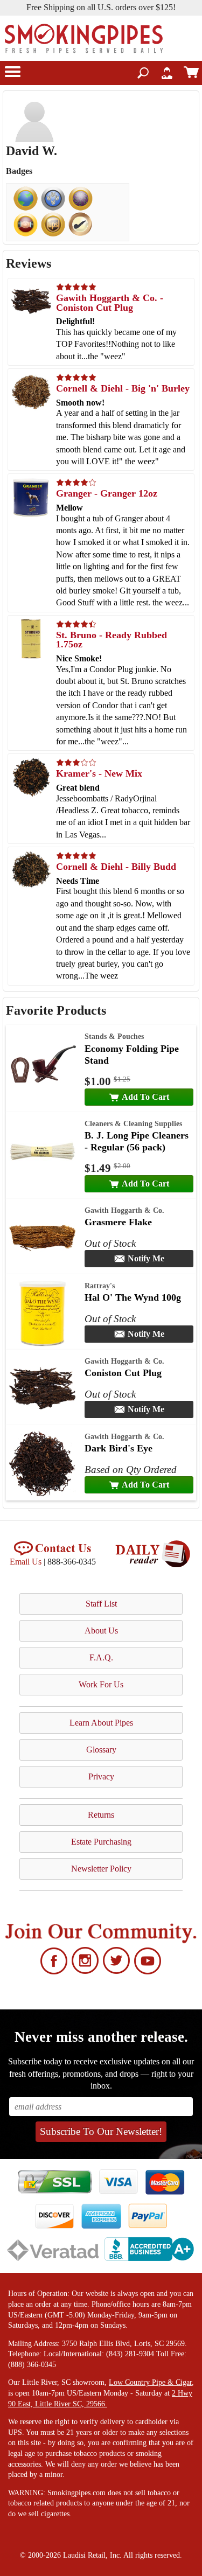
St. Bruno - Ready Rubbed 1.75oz (112, 640)
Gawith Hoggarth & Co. (124, 1210)
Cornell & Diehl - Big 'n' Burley (123, 388)
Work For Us (101, 1684)
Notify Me (146, 1258)
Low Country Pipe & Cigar (150, 2382)
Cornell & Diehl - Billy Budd (116, 867)
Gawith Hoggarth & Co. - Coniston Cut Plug (110, 303)
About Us (101, 1631)
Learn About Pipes (101, 1723)
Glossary (101, 1750)
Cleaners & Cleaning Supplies (133, 1123)
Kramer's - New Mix (99, 773)
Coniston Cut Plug (123, 1373)
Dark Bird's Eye (119, 1448)
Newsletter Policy (101, 1869)
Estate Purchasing (101, 1842)
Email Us (26, 1562)
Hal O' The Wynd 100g (133, 1297)
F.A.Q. (101, 1657)
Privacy (101, 1776)
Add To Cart (145, 1097)
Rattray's (100, 1286)
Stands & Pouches (114, 1036)
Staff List (101, 1604)
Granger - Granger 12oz (107, 493)
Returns (101, 1815)
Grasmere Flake (118, 1222)
